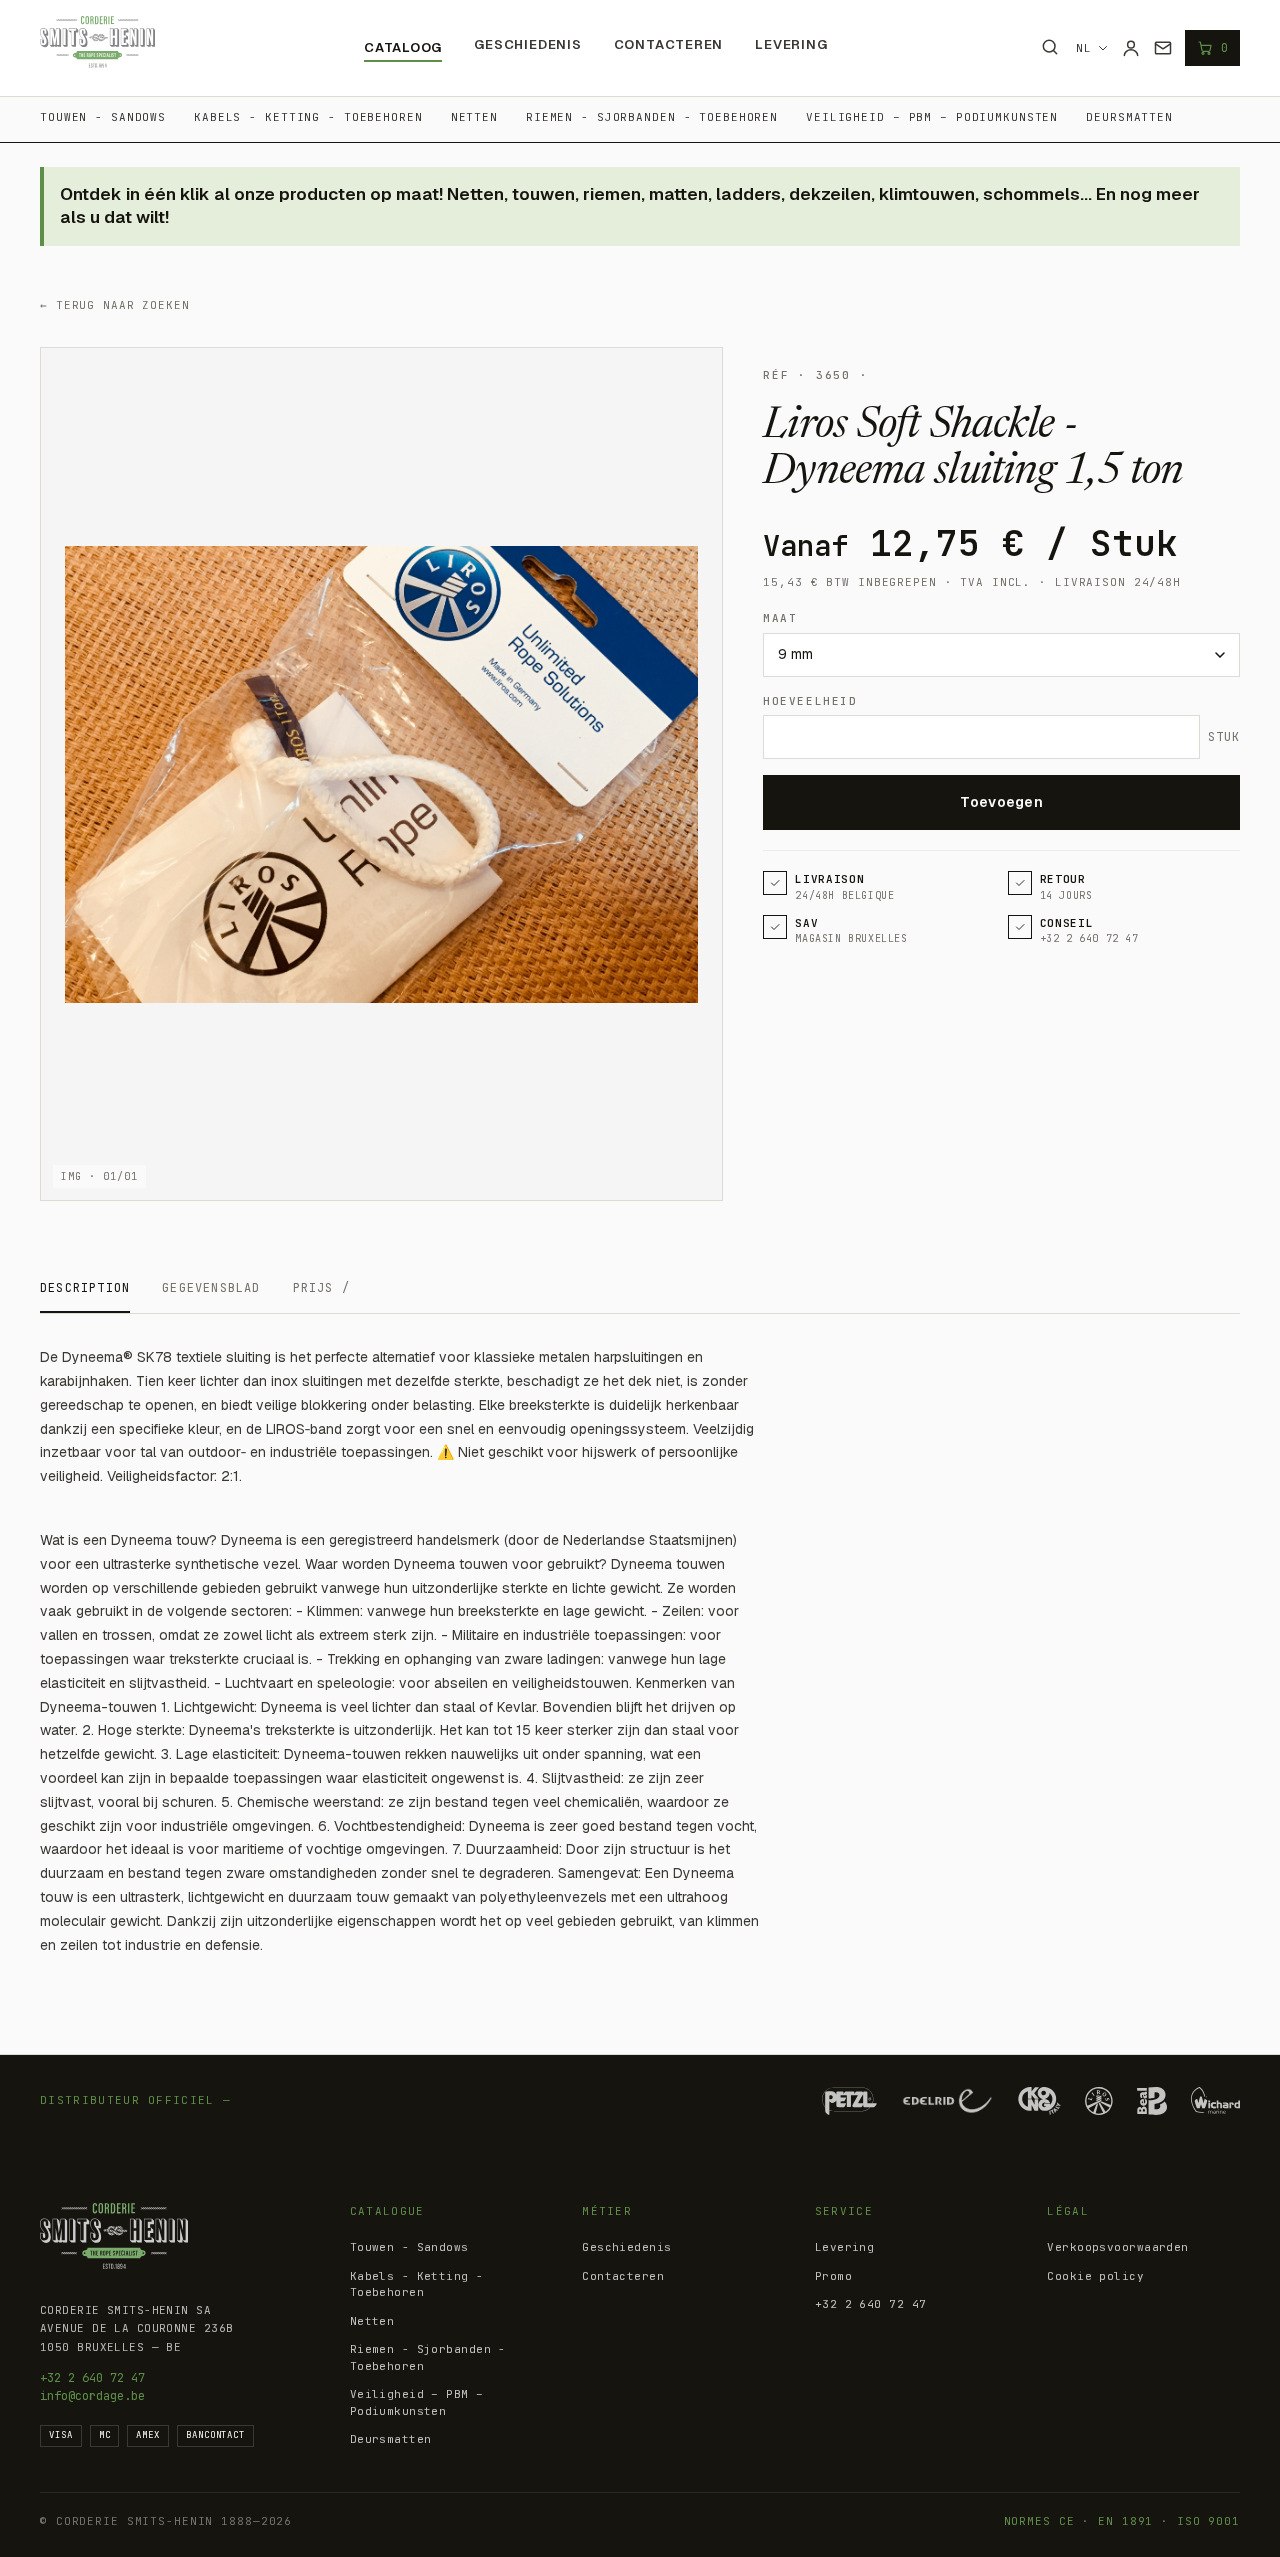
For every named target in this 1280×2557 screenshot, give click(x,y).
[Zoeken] (1050, 47)
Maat (780, 618)
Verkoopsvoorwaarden (1117, 2247)
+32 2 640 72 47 (92, 2378)
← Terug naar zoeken (115, 305)
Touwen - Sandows (103, 117)
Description (85, 1288)
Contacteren (669, 44)
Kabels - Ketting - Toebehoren (308, 117)
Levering (791, 44)
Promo (833, 2276)
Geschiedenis (527, 44)
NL (1084, 48)
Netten (474, 117)
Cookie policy (1095, 2276)
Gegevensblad (211, 1288)
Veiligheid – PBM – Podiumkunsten (932, 117)
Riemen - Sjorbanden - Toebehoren (652, 117)
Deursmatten (1129, 117)
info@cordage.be (92, 2396)
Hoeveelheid (810, 701)
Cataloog (403, 47)
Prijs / (321, 1288)
